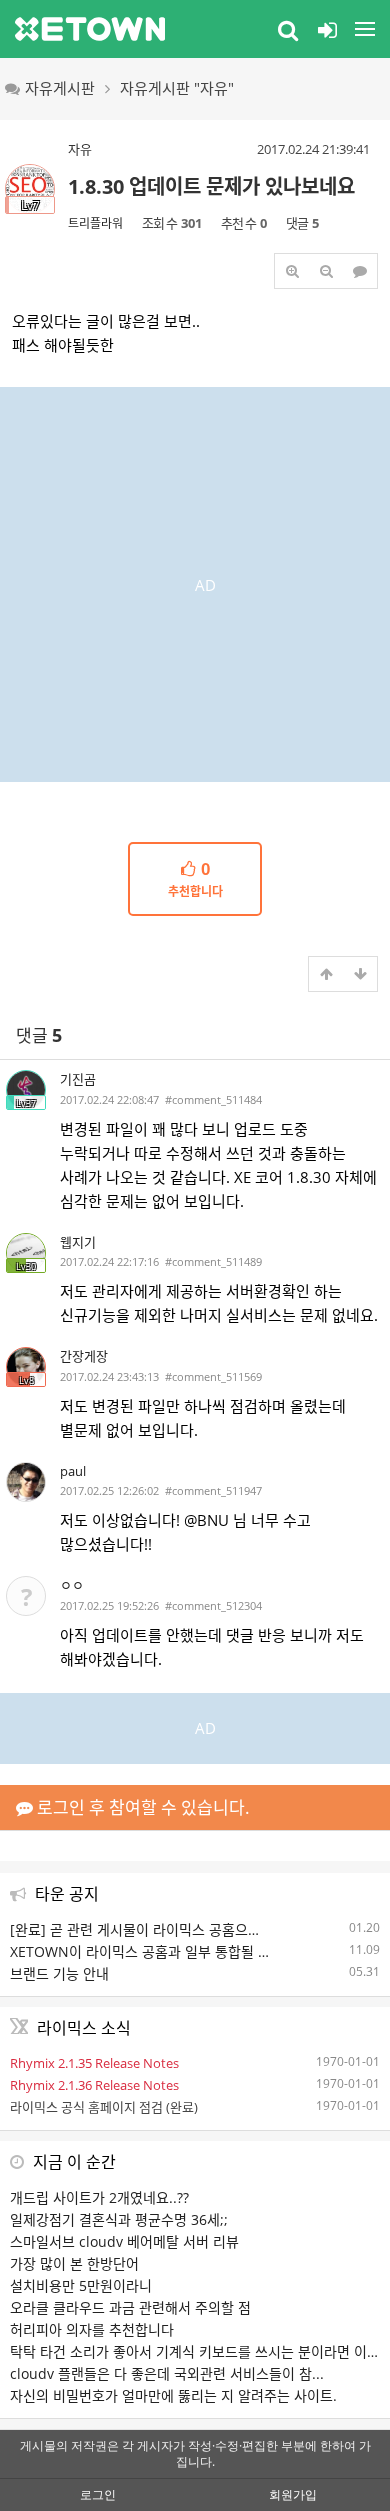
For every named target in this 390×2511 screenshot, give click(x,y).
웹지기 (78, 1242)
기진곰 (78, 1079)
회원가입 (293, 2494)
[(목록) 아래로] (360, 974)
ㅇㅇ (72, 1585)
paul (73, 1471)
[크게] (292, 271)
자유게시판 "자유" (177, 88)
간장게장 (84, 1356)
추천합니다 (195, 880)
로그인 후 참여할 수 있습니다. (141, 1807)
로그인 (98, 2494)
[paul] (26, 1482)
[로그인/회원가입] (327, 29)
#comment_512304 (213, 1605)
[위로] (326, 974)
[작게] (326, 271)
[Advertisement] (195, 582)
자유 (80, 149)
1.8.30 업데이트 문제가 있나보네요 (211, 186)
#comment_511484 (213, 1099)
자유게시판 (60, 88)
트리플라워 (95, 223)
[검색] (288, 29)
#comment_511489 (213, 1261)
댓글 (39, 1035)
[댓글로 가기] (360, 271)
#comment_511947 (213, 1490)
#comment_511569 (213, 1376)
